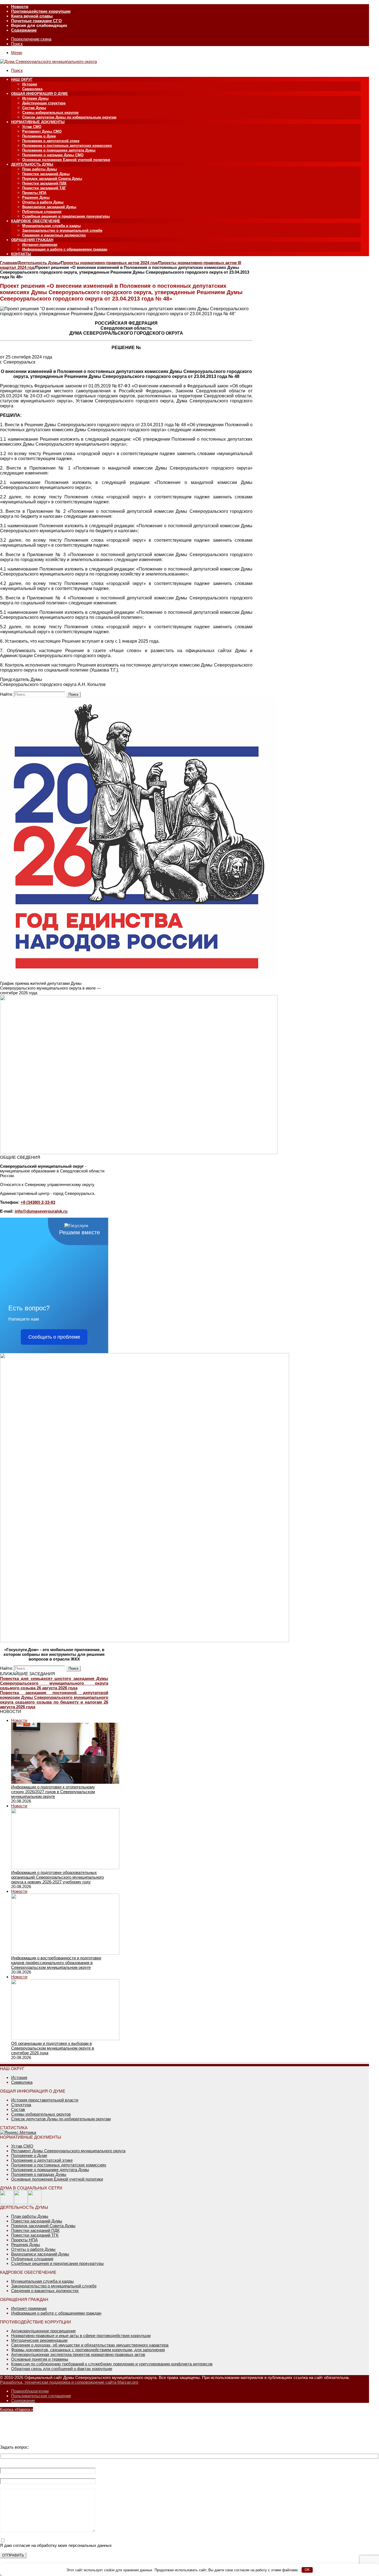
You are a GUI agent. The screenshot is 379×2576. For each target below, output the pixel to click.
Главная (8, 263)
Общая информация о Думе (40, 94)
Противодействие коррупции (41, 11)
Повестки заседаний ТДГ (44, 188)
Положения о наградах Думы (39, 2174)
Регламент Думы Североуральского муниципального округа (68, 2151)
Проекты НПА (34, 193)
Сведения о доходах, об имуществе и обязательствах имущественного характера (90, 2345)
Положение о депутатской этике (51, 141)
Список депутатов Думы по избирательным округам (69, 117)
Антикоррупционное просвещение (43, 2331)
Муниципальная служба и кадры (51, 226)
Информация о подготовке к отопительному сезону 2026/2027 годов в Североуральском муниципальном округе (53, 1792)
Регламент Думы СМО (42, 131)
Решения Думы (36, 197)
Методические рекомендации (39, 2340)
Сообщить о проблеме (54, 1337)
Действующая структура (44, 103)
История (30, 84)
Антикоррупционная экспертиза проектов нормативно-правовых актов (78, 2354)
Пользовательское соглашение (41, 2396)
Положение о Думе (39, 136)
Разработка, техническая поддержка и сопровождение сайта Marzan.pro (69, 2382)
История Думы (35, 98)
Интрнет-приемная (29, 2308)
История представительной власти (45, 2100)
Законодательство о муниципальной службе (62, 230)
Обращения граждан (32, 240)
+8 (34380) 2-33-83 (38, 1202)
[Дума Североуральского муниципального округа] (48, 61)
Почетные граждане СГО (36, 21)
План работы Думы (40, 169)
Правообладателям (30, 2391)
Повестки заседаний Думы (46, 174)
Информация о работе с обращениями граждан (65, 249)
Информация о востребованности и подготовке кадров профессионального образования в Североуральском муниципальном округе (56, 1963)
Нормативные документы (38, 122)
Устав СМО (32, 127)
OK (307, 2570)
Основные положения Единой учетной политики (66, 160)
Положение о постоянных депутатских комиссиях (67, 146)
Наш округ (22, 80)
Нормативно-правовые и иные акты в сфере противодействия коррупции (81, 2336)
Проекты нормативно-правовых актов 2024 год (109, 263)
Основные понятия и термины (40, 2359)
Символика (32, 89)
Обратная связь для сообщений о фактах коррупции (62, 2369)
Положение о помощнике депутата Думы (59, 150)
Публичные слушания (42, 212)
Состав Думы (34, 108)
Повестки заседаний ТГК (35, 2235)
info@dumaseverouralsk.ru (41, 1211)
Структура (21, 2105)
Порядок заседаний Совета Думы (52, 179)
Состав (18, 2109)
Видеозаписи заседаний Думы (49, 207)
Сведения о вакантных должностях (54, 235)
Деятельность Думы (32, 164)
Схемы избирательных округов (50, 113)
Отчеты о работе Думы (43, 202)
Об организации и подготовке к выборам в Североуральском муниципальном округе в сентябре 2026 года (53, 2048)
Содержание (24, 30)
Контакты (21, 254)
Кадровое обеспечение (36, 221)
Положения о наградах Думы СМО (53, 155)
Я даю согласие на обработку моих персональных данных (56, 2545)
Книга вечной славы (32, 16)
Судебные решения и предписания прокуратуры (66, 216)
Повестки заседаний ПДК (44, 183)
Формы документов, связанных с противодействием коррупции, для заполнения (88, 2350)
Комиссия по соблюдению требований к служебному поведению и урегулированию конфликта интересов (112, 2364)
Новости (20, 7)
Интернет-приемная (40, 245)
